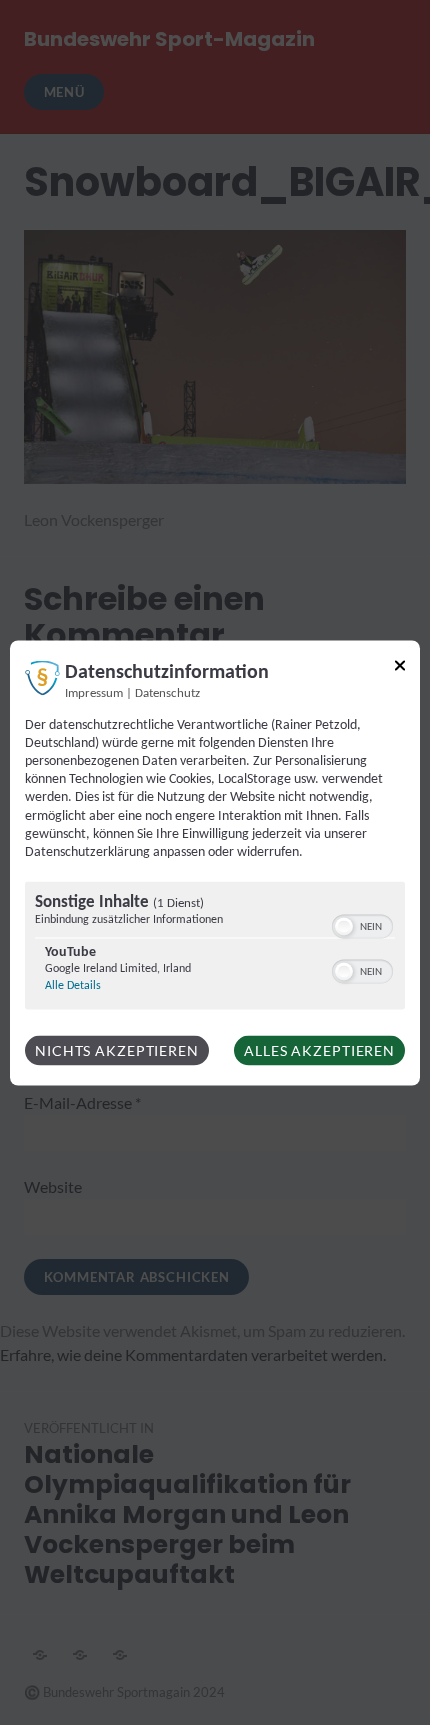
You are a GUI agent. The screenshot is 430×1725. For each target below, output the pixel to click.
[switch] (362, 925)
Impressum (94, 693)
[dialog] (215, 862)
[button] (344, 927)
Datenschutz (167, 693)
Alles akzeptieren (319, 1050)
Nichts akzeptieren (117, 1050)
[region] (215, 948)
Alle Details (73, 986)
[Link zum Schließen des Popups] (400, 668)
